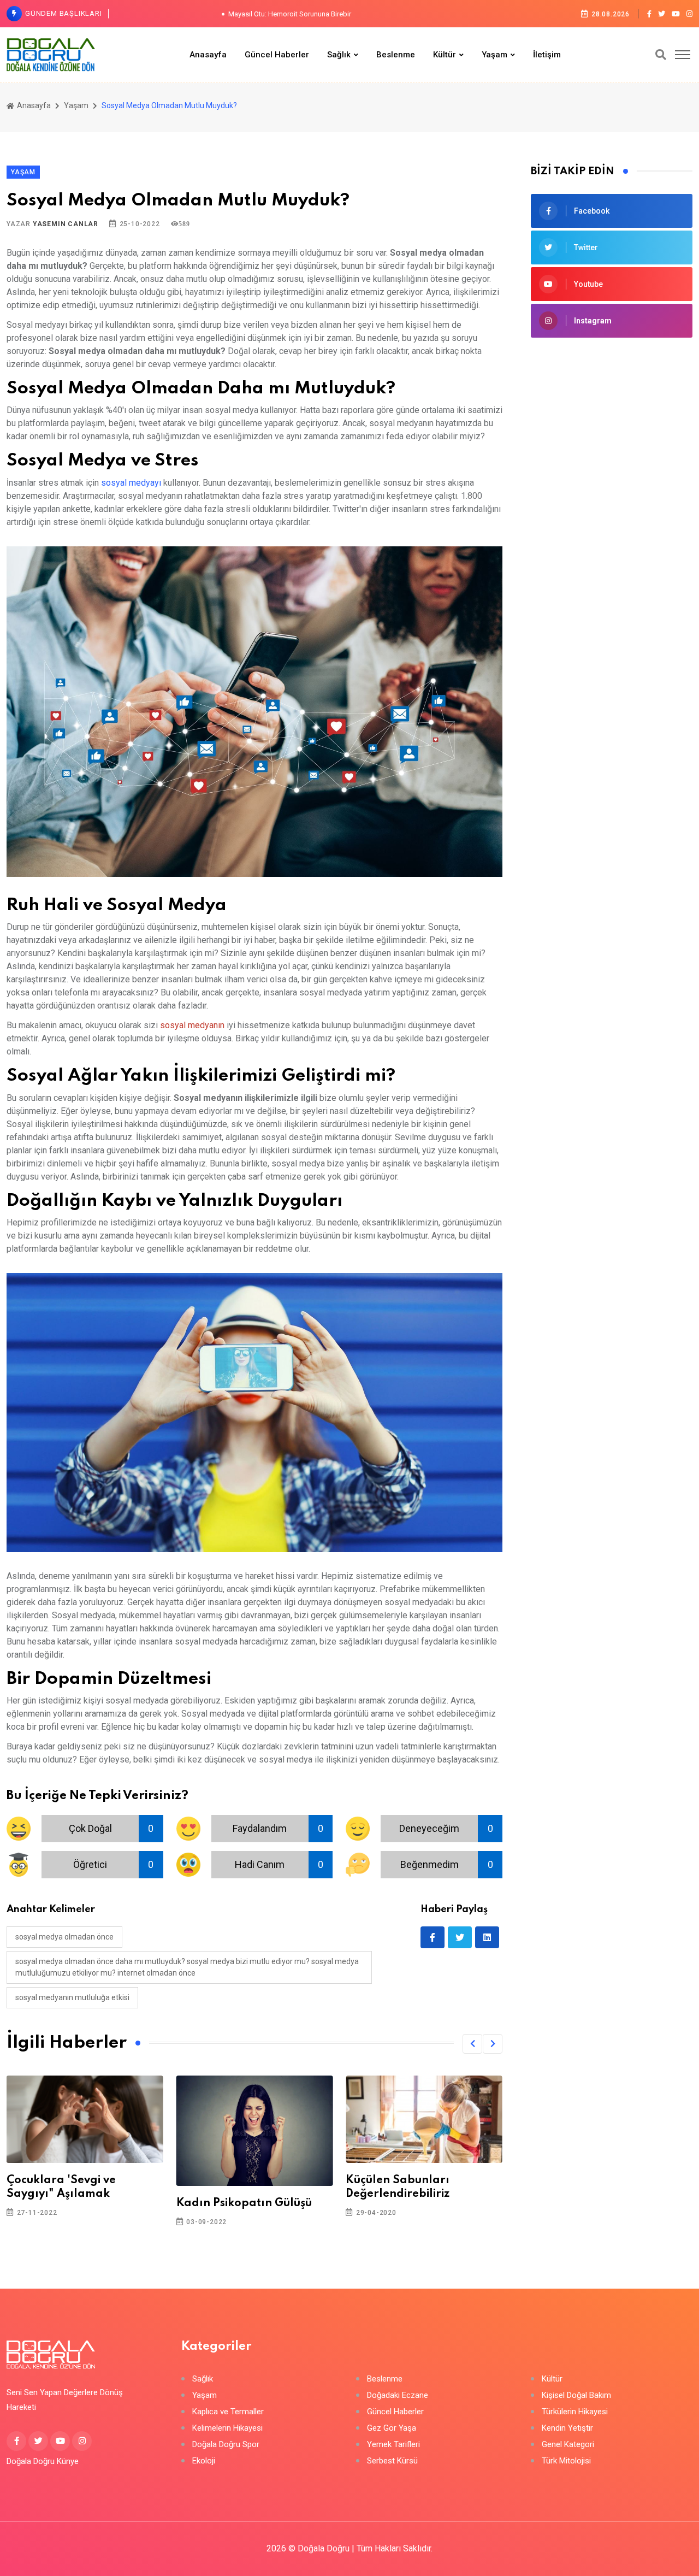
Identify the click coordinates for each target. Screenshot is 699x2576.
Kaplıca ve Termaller (228, 2412)
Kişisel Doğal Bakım (576, 2395)
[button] (472, 2044)
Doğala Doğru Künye (43, 2461)
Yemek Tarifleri (393, 2445)
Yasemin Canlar (66, 224)
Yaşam (494, 55)
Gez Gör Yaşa (392, 2428)
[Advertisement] (612, 523)
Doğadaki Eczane (398, 2395)
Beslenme (396, 55)
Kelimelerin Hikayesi (227, 2428)
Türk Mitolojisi (566, 2461)
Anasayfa (208, 55)
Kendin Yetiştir (567, 2428)
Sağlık (339, 55)
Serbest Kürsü (392, 2461)
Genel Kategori (568, 2445)
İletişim (547, 55)
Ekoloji (204, 2461)
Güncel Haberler (277, 55)
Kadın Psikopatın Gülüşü (244, 2203)
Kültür (445, 55)
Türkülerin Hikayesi (575, 2412)
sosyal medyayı (131, 483)
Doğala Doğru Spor (226, 2445)
